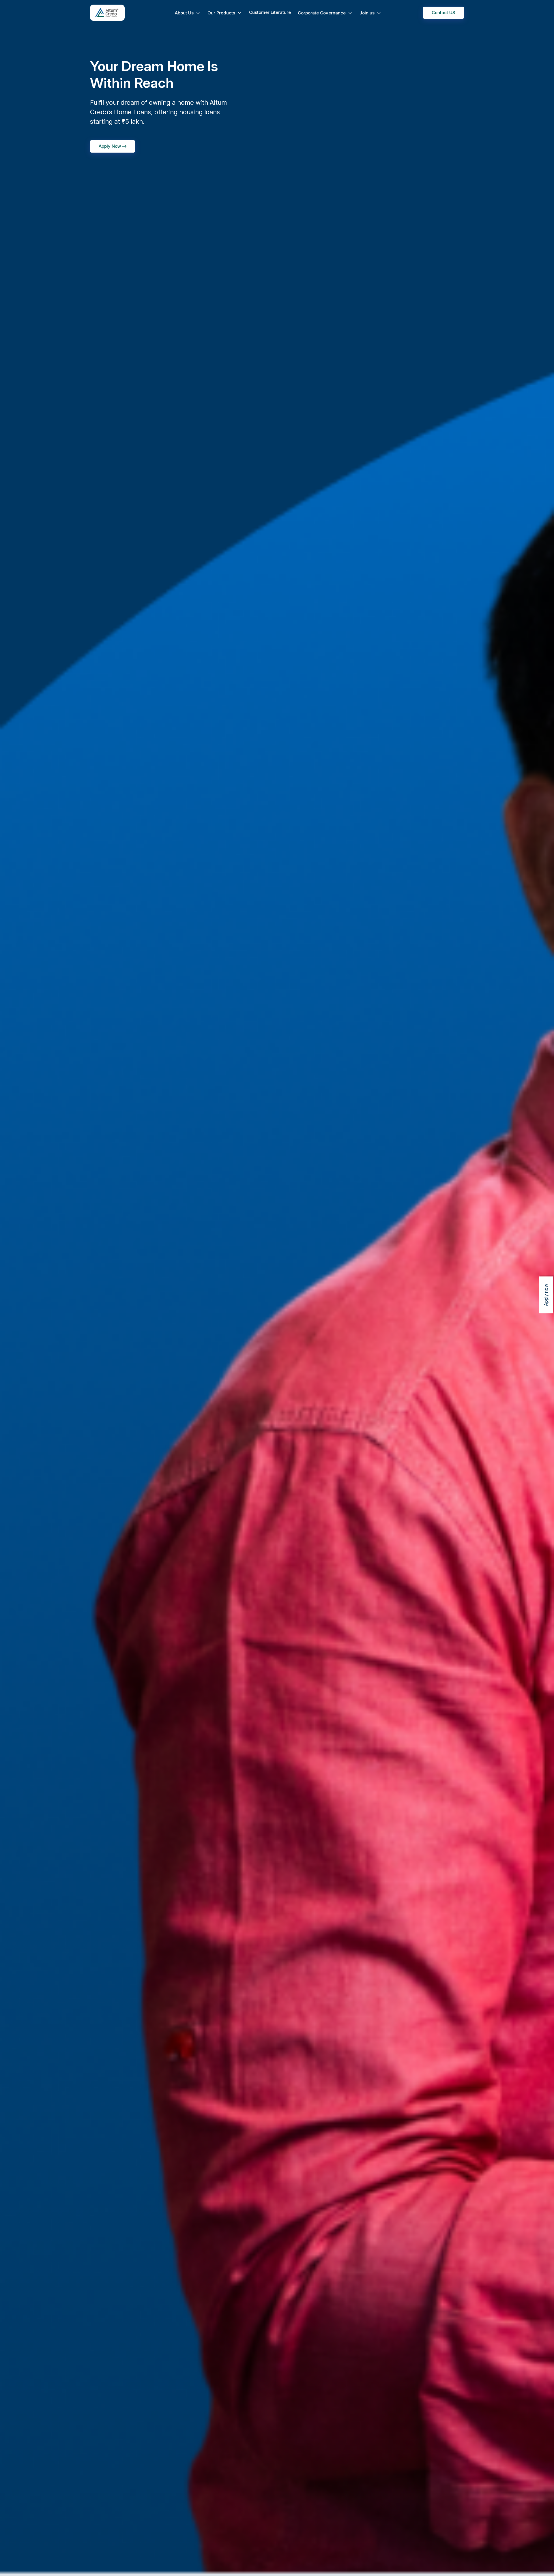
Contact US (443, 13)
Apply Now (110, 146)
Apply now (546, 1295)
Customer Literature (270, 12)
